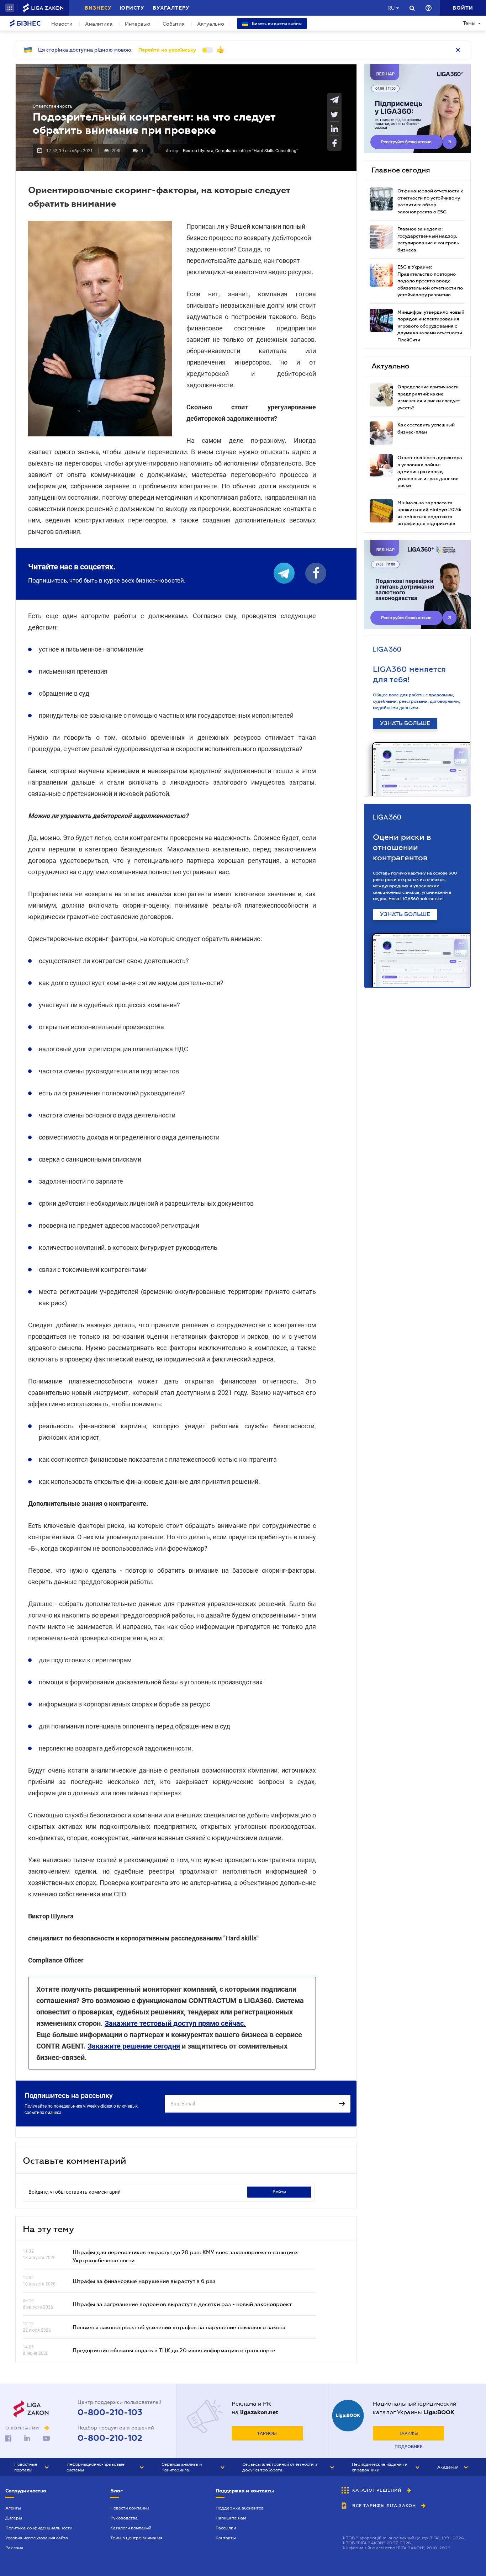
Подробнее (409, 2447)
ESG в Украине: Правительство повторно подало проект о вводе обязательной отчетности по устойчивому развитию (430, 281)
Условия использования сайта (37, 2538)
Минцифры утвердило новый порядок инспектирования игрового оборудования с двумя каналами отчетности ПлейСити (431, 326)
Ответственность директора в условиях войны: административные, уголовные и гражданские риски (430, 471)
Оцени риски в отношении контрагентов (402, 847)
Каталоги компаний (131, 2528)
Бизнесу (98, 8)
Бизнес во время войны (276, 23)
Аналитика (99, 24)
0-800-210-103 (110, 2412)
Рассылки (226, 2528)
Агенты (13, 2508)
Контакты (226, 2538)
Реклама (14, 2548)
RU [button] (391, 8)
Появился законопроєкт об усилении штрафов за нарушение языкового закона (179, 2327)
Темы (469, 23)
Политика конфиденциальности (39, 2528)
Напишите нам (231, 2518)
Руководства (124, 2518)
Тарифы (267, 2433)
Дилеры (14, 2518)
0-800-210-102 (110, 2438)
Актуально (211, 24)
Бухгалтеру (171, 8)
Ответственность (53, 106)
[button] (10, 8)
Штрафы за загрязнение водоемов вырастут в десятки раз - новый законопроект (182, 2304)
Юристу (132, 8)
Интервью (138, 24)
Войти (279, 2192)
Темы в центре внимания (136, 2538)
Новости (62, 24)
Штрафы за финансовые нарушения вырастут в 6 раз (144, 2281)
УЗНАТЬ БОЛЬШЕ (405, 723)
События (174, 24)
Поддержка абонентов (240, 2508)
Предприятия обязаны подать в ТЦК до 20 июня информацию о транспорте (174, 2350)
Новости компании (130, 2508)
